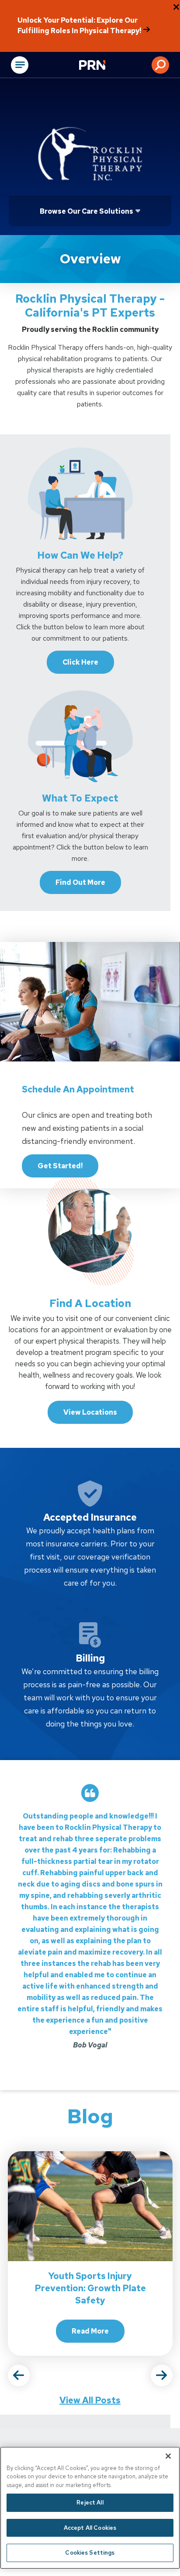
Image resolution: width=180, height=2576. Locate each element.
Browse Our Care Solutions (87, 211)
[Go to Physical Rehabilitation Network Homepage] (103, 66)
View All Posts (90, 2400)
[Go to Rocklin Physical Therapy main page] (90, 141)
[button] (160, 65)
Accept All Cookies (90, 2528)
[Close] (168, 2456)
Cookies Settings (90, 2553)
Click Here (80, 662)
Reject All (90, 2503)
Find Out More (80, 882)
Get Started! (60, 1166)
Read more (98, 2334)
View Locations (90, 1412)
